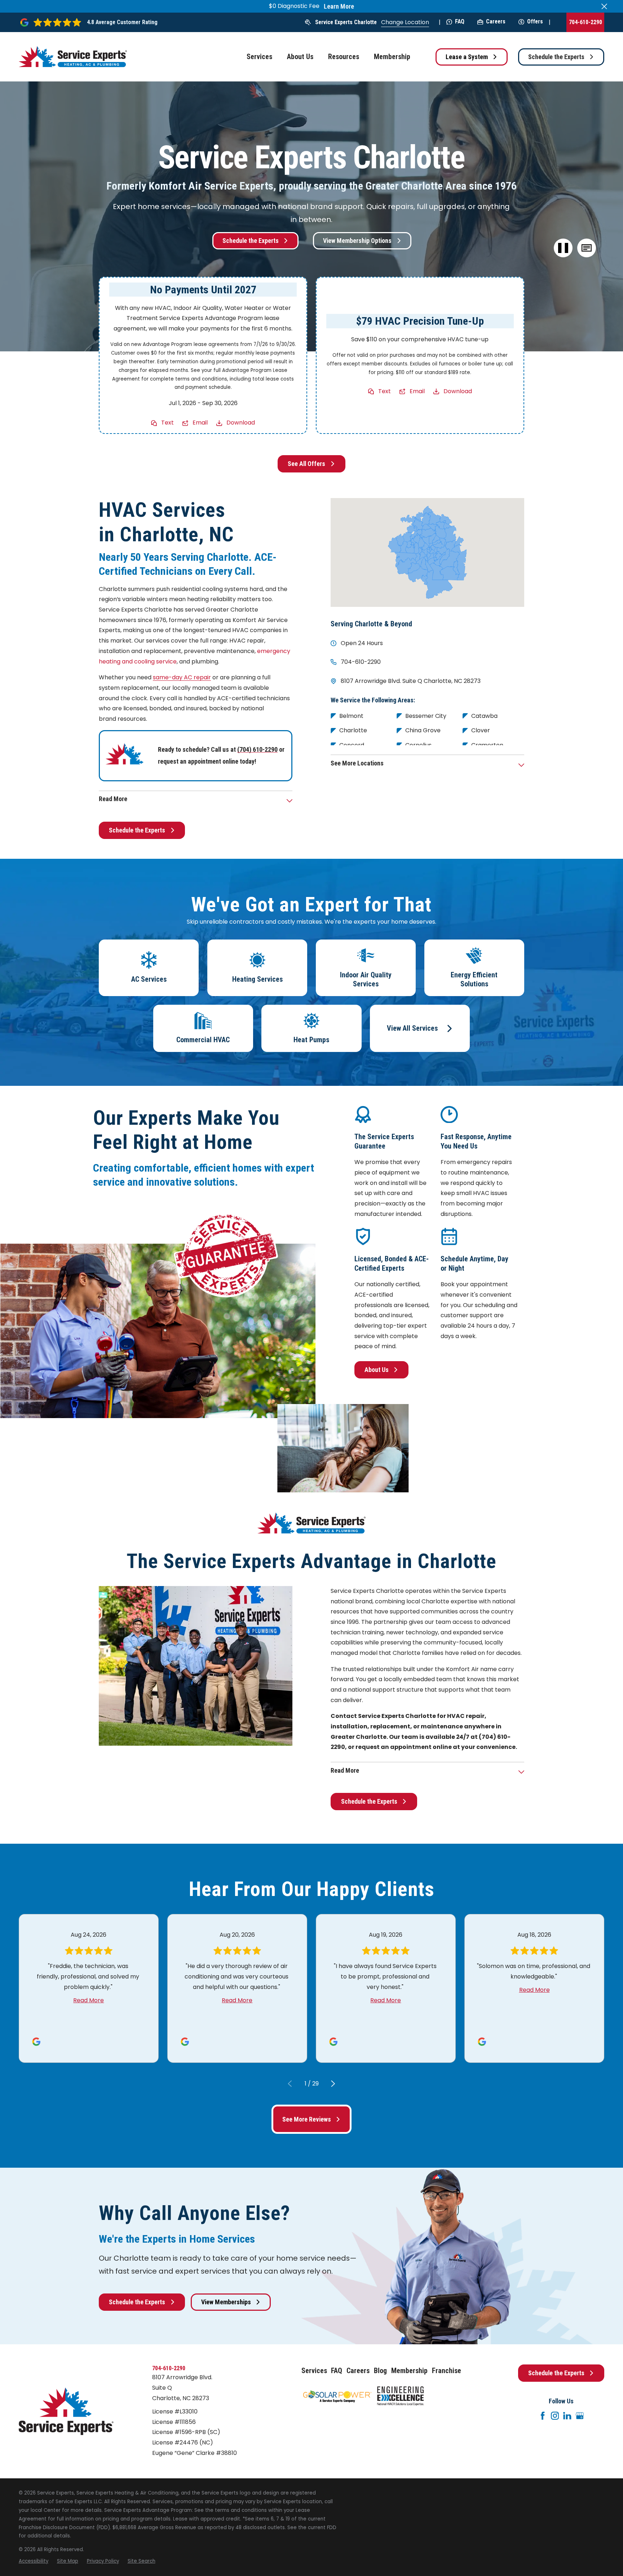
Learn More (339, 6)
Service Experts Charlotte (346, 22)
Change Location (405, 22)
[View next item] (333, 2084)
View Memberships (226, 2302)
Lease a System (467, 57)
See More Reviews (307, 2119)
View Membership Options (357, 241)
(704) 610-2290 (257, 749)
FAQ (460, 21)
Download (241, 423)
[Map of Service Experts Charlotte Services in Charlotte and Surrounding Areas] (427, 552)
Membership (409, 2371)
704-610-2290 (586, 22)
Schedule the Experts (556, 57)
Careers (496, 21)
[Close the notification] (604, 6)
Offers (535, 21)
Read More (89, 2000)
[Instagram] (555, 2416)
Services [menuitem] (259, 57)
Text (167, 423)
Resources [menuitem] (344, 57)
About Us (377, 1370)
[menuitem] (34, 2561)
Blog (380, 2371)
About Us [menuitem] (300, 57)
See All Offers (306, 464)
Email (200, 423)
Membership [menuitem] (392, 57)
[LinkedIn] (567, 2416)
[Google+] (580, 2416)
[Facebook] (543, 2416)
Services (314, 2371)
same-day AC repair (182, 677)
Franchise (447, 2371)
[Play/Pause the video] (563, 248)
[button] (586, 248)
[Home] (73, 57)
